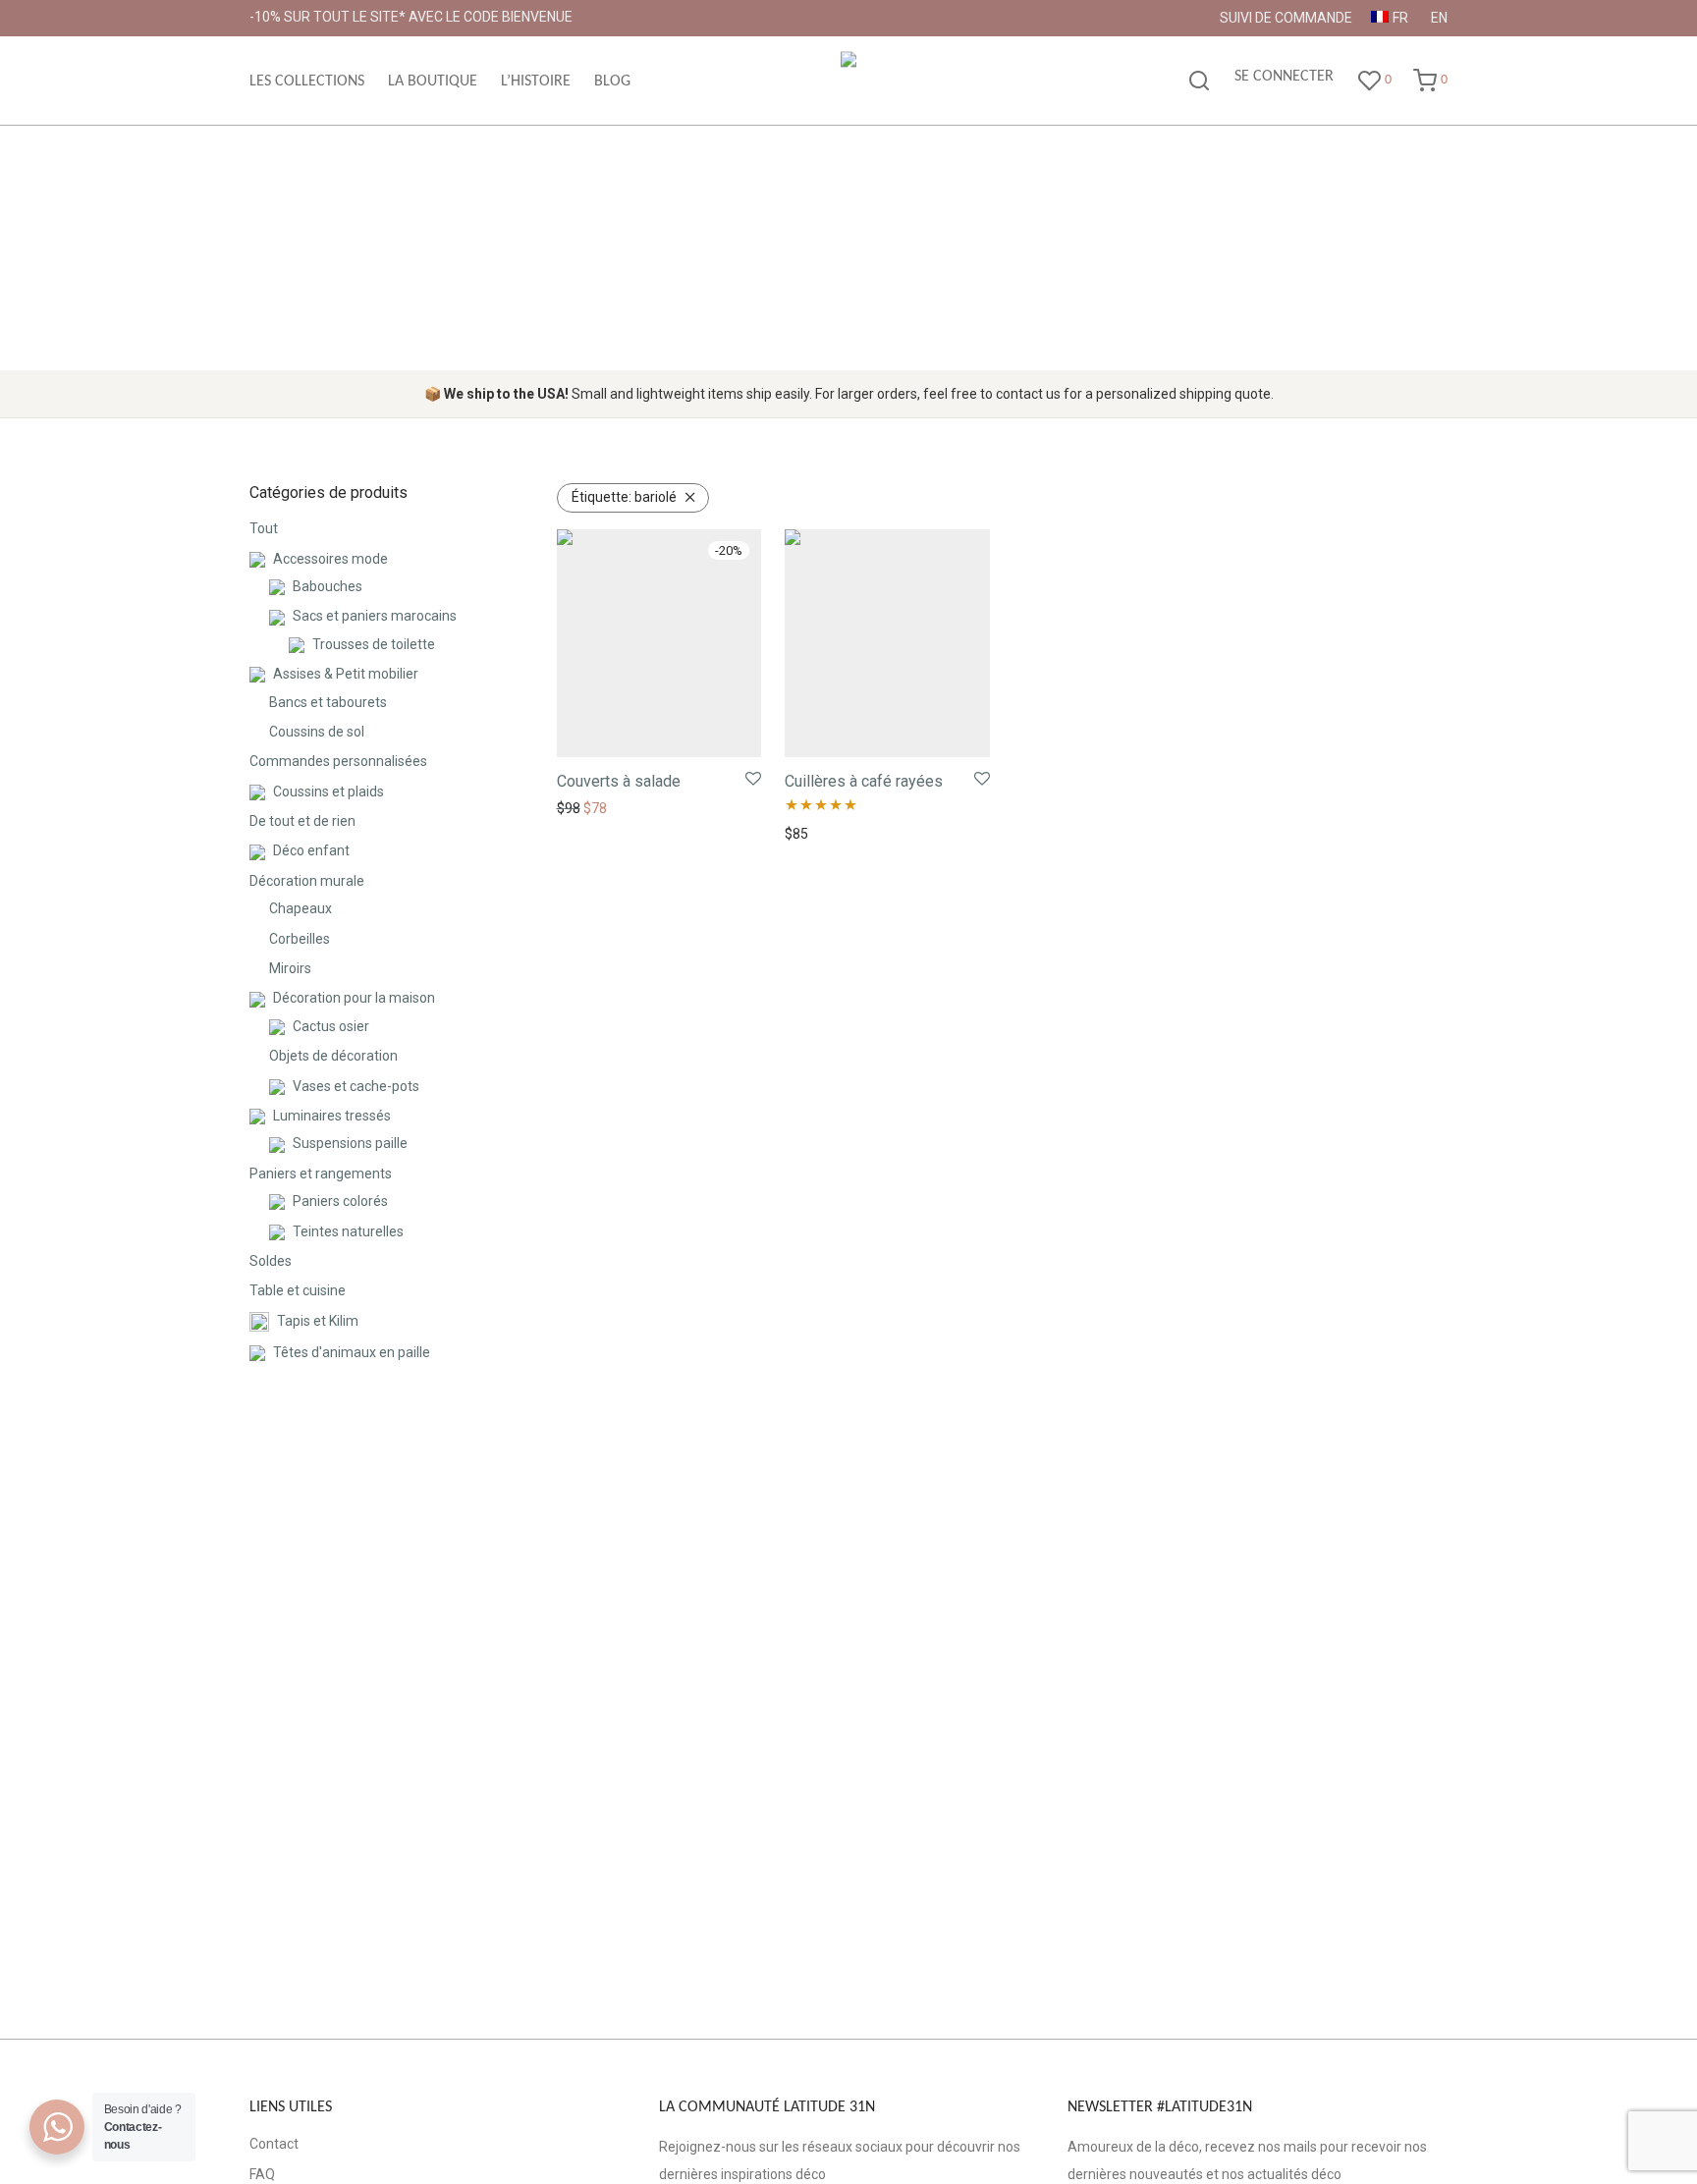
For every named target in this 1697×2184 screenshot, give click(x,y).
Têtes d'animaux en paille (352, 1352)
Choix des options (833, 834)
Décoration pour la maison (354, 998)
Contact (274, 2144)
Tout (264, 528)
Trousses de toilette (374, 644)
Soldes (271, 1261)
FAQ (262, 2174)
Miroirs (290, 968)
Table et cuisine (298, 1290)
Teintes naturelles (348, 1231)
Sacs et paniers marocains (375, 616)
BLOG (612, 82)
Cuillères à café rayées (864, 781)
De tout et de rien (302, 821)
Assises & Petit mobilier (346, 674)
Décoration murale (307, 881)
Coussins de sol (317, 732)
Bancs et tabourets (328, 702)
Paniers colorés (340, 1201)
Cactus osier (331, 1026)
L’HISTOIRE (536, 82)
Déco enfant (311, 850)
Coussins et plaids (328, 792)
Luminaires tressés (332, 1116)
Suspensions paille (350, 1143)
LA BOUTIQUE (433, 82)
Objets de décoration (333, 1056)
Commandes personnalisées (338, 761)
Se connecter (1284, 77)
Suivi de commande (1286, 18)
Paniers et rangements (321, 1174)
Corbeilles (300, 939)
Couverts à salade (619, 781)
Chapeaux (301, 908)
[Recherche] (1199, 82)
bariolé (624, 497)
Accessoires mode (330, 559)
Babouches (328, 586)
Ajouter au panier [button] (604, 808)
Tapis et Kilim (318, 1321)
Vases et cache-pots (356, 1086)
